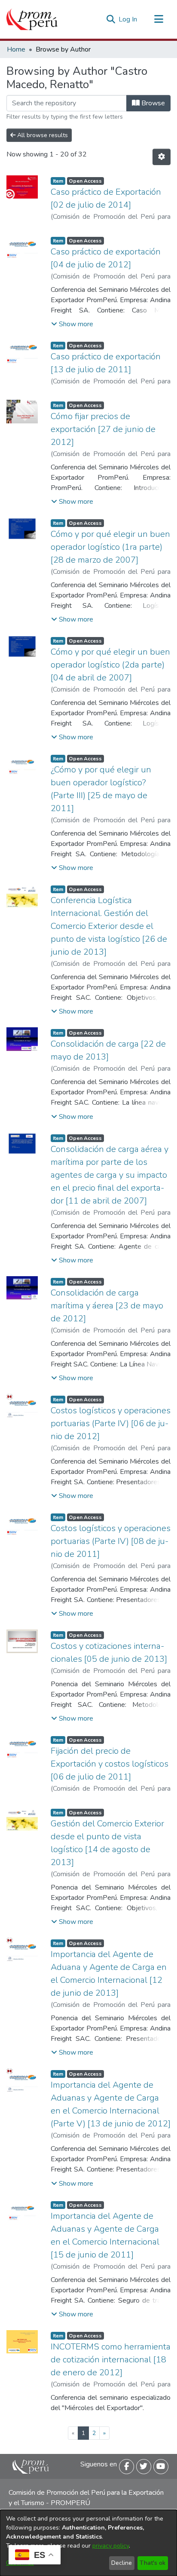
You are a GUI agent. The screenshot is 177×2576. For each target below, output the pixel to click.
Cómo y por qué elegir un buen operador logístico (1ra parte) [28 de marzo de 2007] (110, 547)
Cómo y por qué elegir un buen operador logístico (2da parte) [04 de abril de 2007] (110, 665)
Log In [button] (128, 19)
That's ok (153, 2563)
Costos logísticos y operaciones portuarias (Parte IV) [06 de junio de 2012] (111, 1423)
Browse (152, 103)
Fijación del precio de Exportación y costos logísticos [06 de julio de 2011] (110, 1764)
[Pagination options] (162, 157)
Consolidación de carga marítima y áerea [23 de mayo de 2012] (107, 1306)
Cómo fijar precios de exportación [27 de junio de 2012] (103, 429)
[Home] (32, 19)
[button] (72, 324)
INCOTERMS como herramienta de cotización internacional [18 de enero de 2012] (111, 2360)
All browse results (42, 135)
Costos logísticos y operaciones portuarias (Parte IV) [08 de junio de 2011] (111, 1541)
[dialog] (88, 2543)
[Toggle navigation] (159, 19)
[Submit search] (111, 19)
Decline (122, 2563)
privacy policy (111, 2546)
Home (16, 49)
